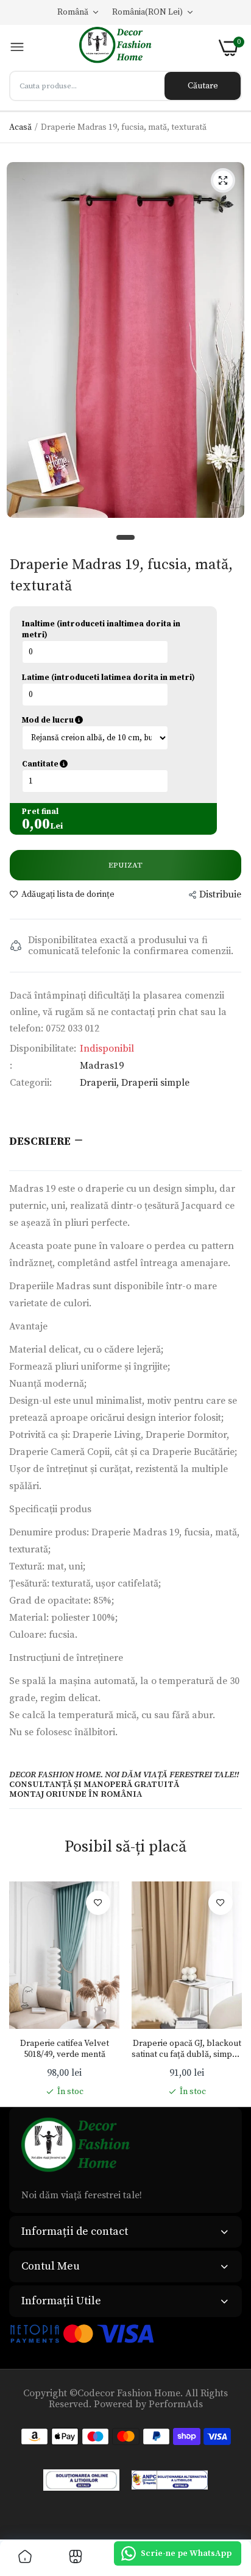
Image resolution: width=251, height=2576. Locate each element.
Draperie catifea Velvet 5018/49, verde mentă (65, 2049)
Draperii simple (155, 1083)
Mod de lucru (105, 720)
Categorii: (31, 1083)
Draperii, (101, 1083)
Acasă (20, 127)
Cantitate (102, 764)
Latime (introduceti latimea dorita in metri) (108, 678)
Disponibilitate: (43, 1049)
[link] (98, 1903)
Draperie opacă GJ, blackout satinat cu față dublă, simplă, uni (187, 2049)
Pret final (40, 812)
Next (227, 1989)
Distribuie (220, 894)
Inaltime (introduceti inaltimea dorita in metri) (101, 629)
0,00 (36, 824)
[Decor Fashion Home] (122, 48)
